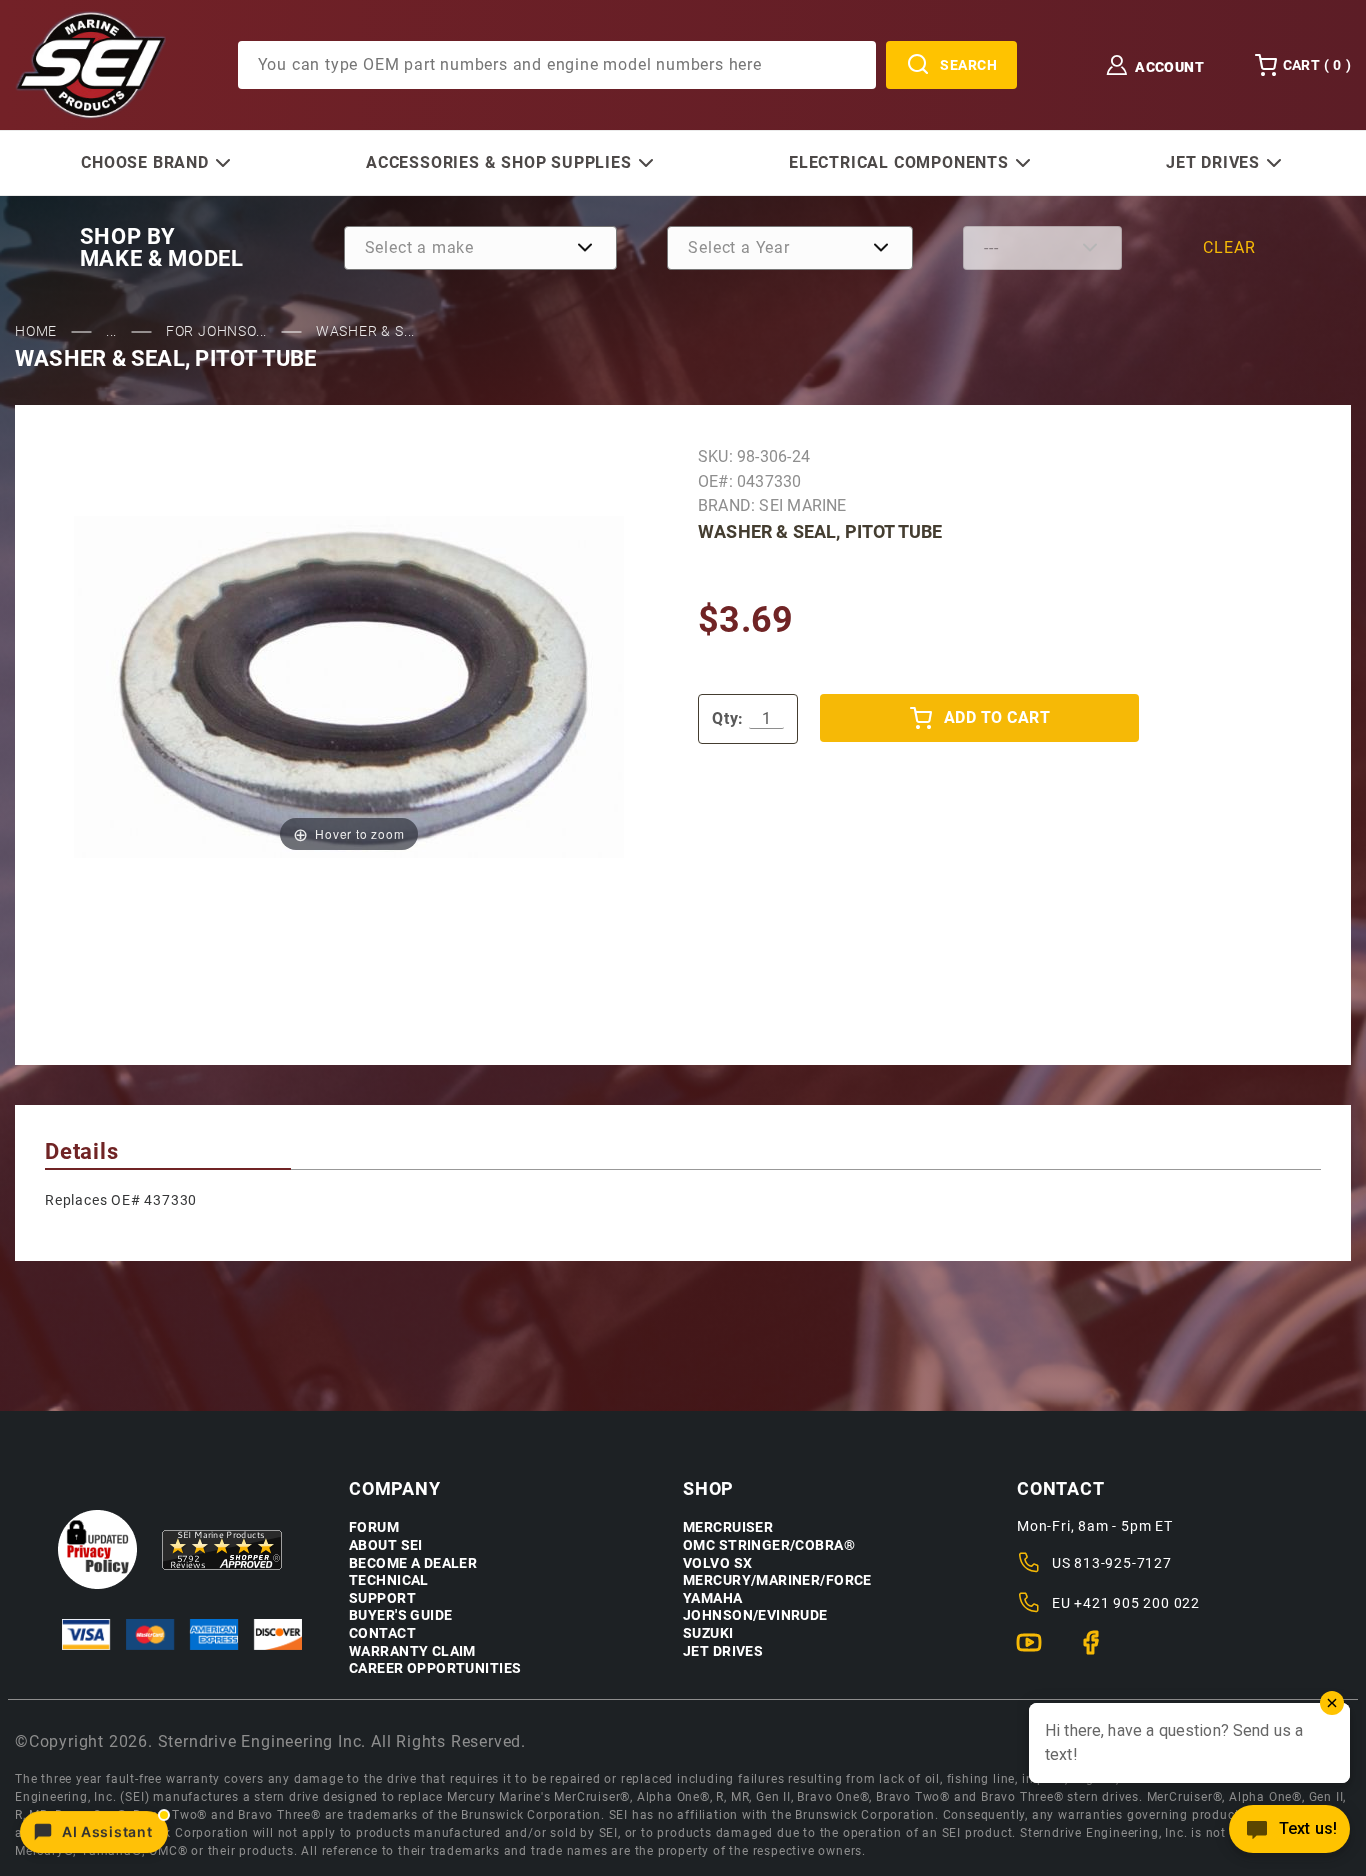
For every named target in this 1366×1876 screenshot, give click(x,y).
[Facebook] (1099, 1651)
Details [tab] (82, 1151)
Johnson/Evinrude (755, 1615)
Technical (389, 1580)
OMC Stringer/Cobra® (769, 1545)
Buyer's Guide (400, 1615)
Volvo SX (717, 1563)
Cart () (1317, 65)
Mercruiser (728, 1527)
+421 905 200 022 (1137, 1603)
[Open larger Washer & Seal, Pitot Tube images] (349, 686)
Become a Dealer (413, 1563)
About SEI (386, 1545)
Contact (382, 1633)
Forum (374, 1527)
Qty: (728, 718)
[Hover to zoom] (349, 686)
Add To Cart (997, 717)
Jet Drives (723, 1651)
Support (382, 1598)
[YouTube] (1037, 1651)
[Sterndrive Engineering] (90, 64)
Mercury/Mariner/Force (777, 1580)
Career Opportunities (435, 1668)
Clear (1229, 247)
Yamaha (713, 1598)
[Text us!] (1289, 1834)
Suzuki (708, 1633)
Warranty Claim (412, 1651)
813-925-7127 (1123, 1563)
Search (968, 65)
